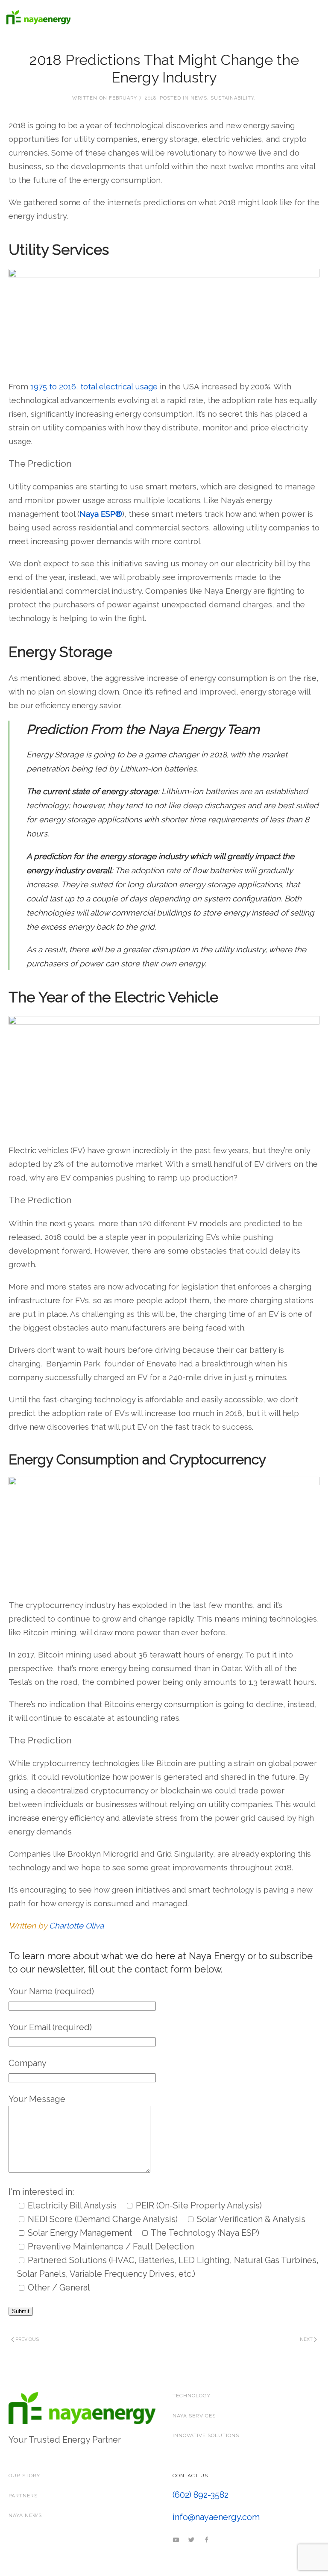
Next (307, 2339)
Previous (26, 2339)
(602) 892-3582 (201, 2495)
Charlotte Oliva (76, 1925)
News (199, 98)
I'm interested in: (41, 2192)
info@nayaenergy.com (216, 2517)
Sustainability (232, 98)
